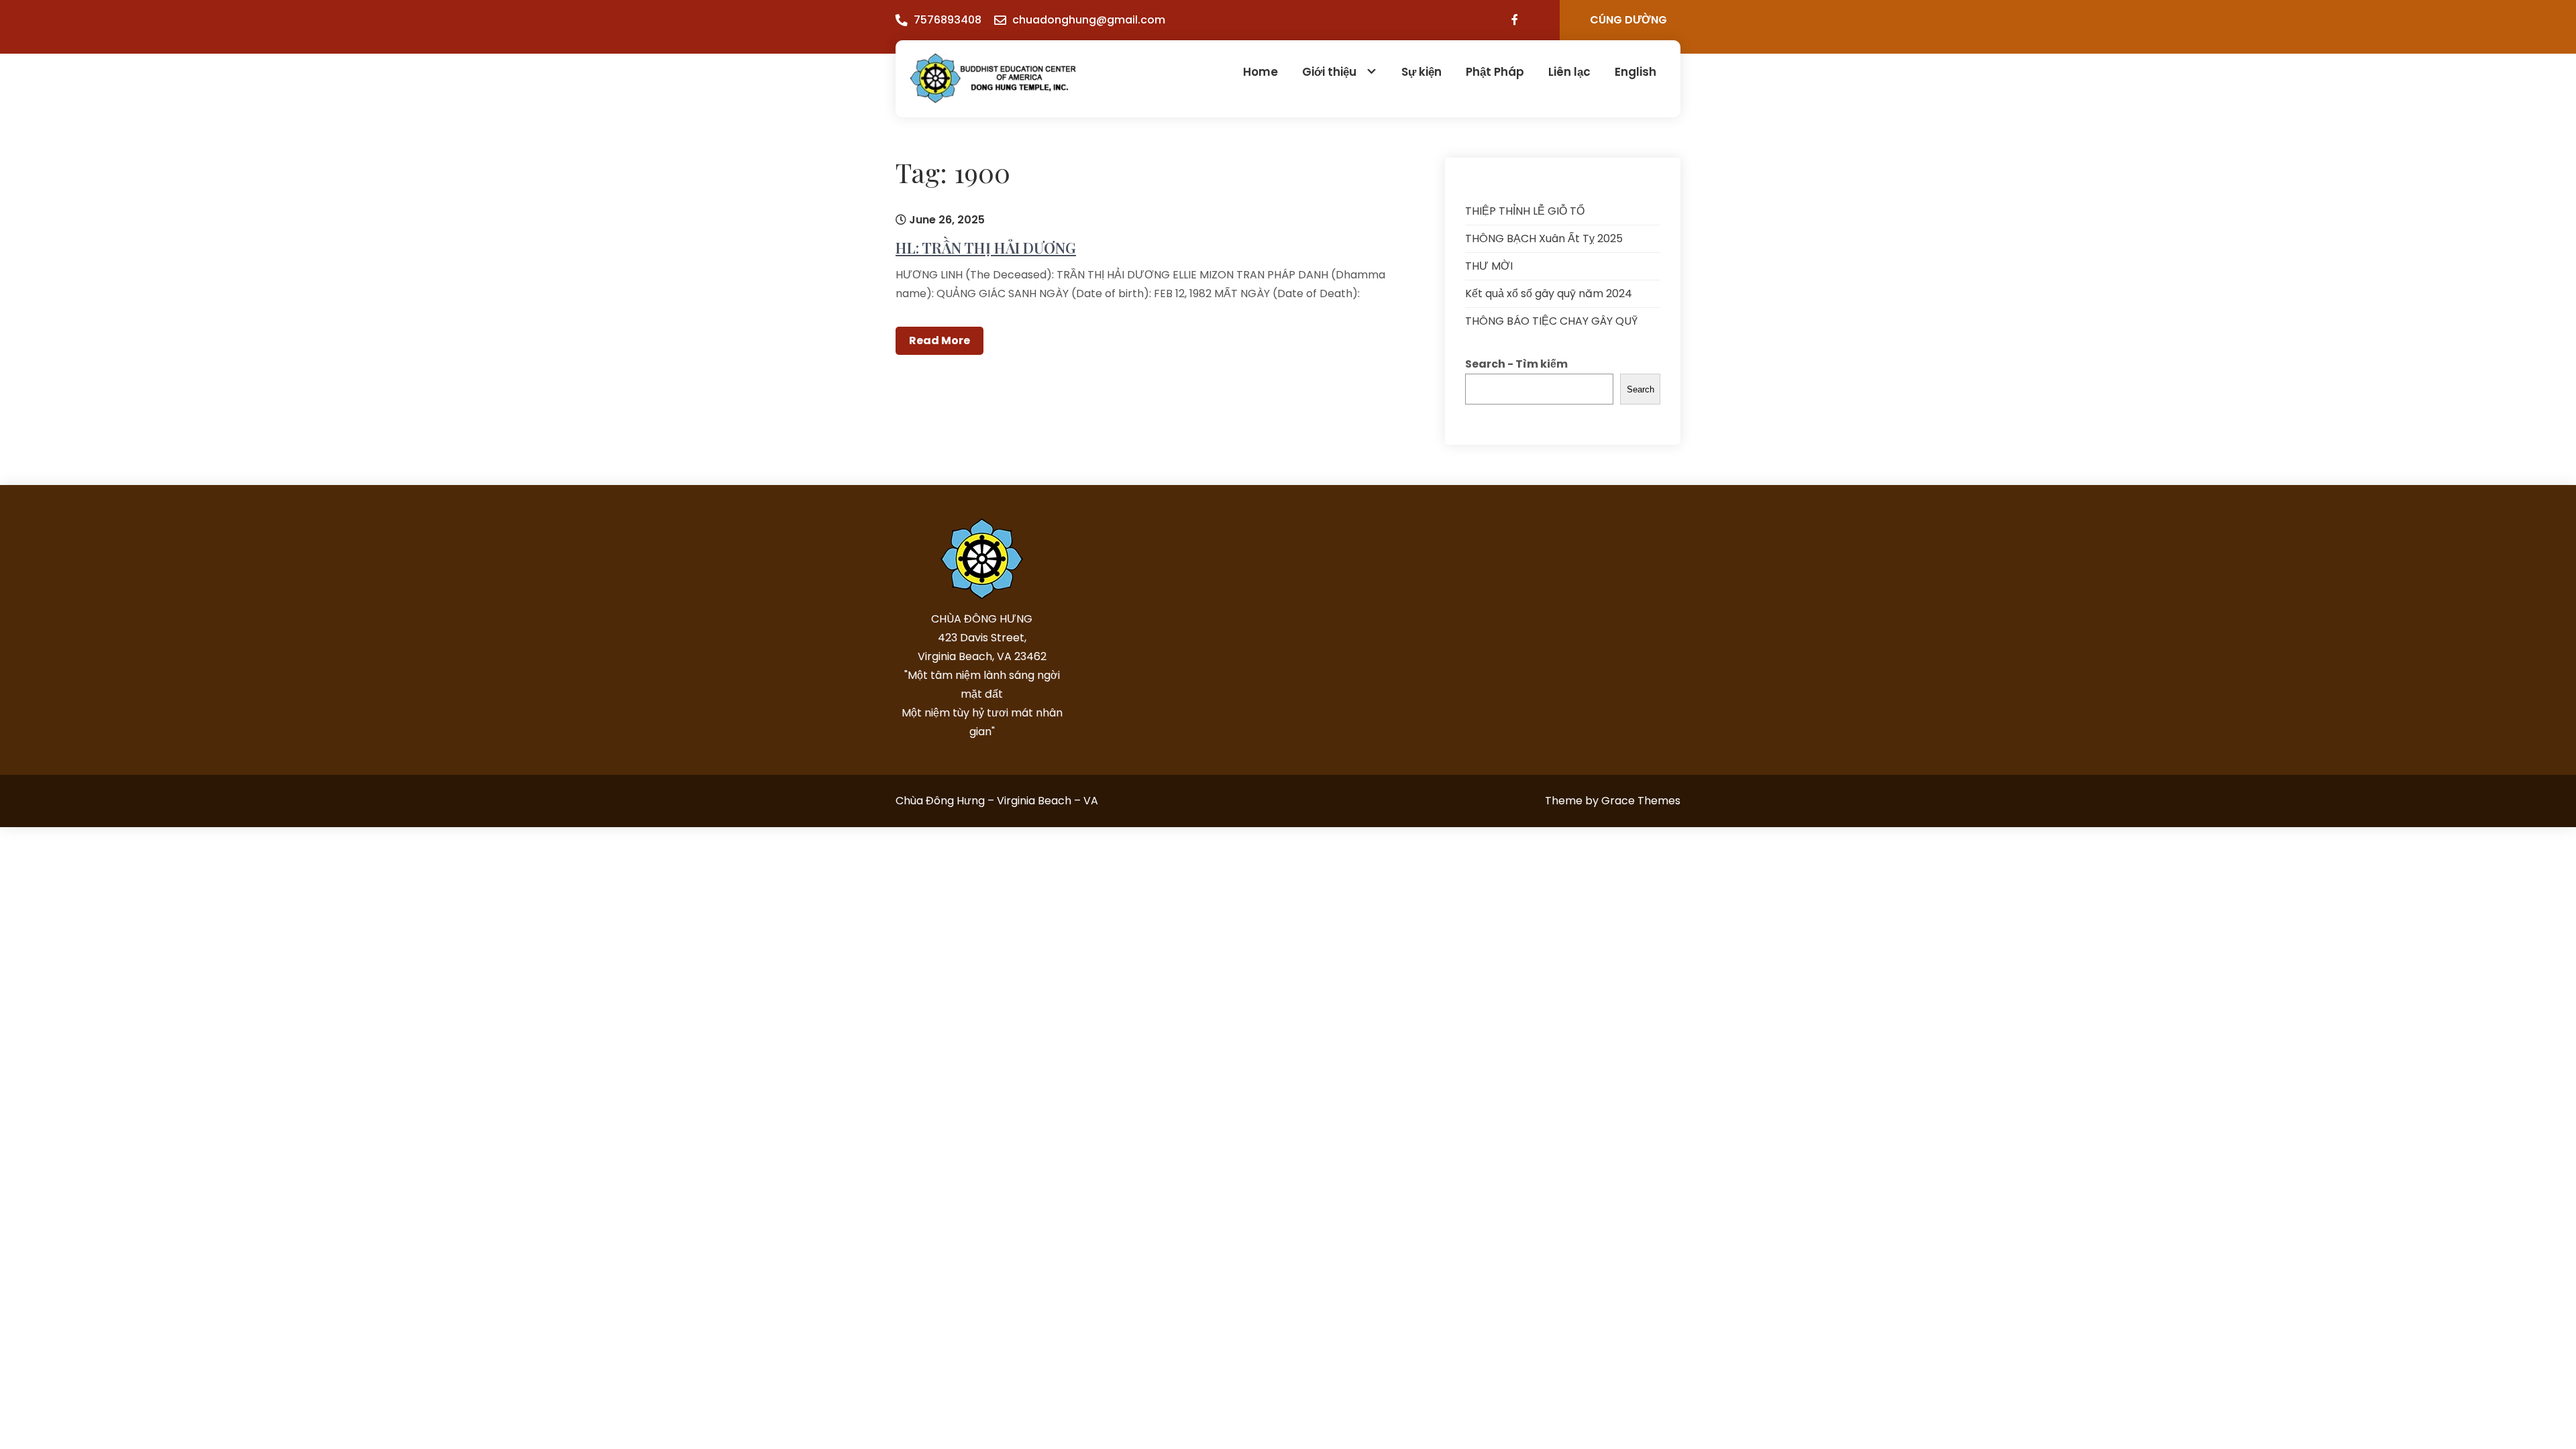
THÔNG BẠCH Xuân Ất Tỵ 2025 (1544, 238)
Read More (940, 340)
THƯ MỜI (1489, 266)
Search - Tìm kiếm (1516, 364)
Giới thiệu (1329, 72)
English (1635, 72)
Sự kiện (1421, 72)
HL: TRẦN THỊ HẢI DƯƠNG (986, 248)
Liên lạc (1569, 72)
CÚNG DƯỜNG (1628, 20)
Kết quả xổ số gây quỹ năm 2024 (1549, 293)
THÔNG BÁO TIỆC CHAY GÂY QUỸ (1551, 321)
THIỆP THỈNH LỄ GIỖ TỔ (1525, 211)
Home (1260, 72)
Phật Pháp (1495, 72)
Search (1641, 389)
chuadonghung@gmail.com (1089, 20)
